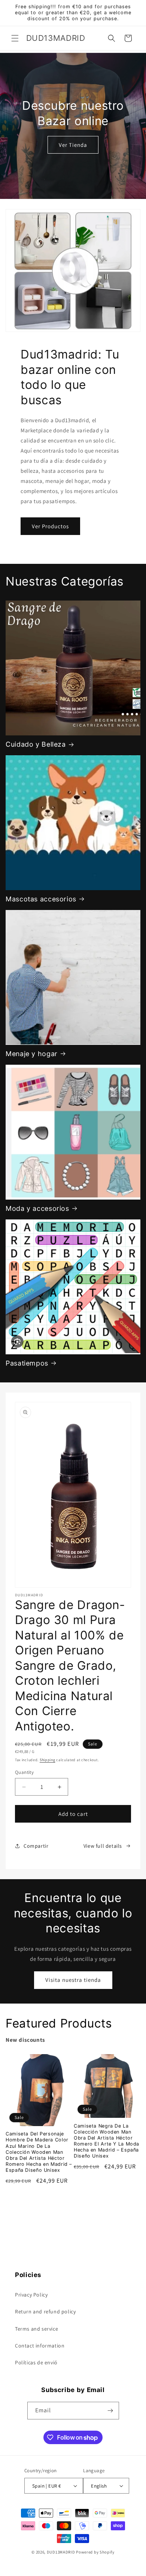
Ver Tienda (73, 144)
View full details (103, 1846)
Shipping (48, 1760)
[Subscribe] (110, 2411)
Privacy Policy (31, 2295)
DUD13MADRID (61, 2552)
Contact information (40, 2346)
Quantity (24, 1772)
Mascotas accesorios (41, 899)
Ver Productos (50, 526)
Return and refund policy (45, 2312)
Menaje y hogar (32, 1054)
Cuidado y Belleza (36, 744)
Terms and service (36, 2329)
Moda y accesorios (37, 1208)
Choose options (39, 2199)
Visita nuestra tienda (73, 1980)
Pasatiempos (27, 1363)
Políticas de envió (36, 2362)
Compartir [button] (36, 1846)
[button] (15, 38)
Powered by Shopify (95, 2552)
